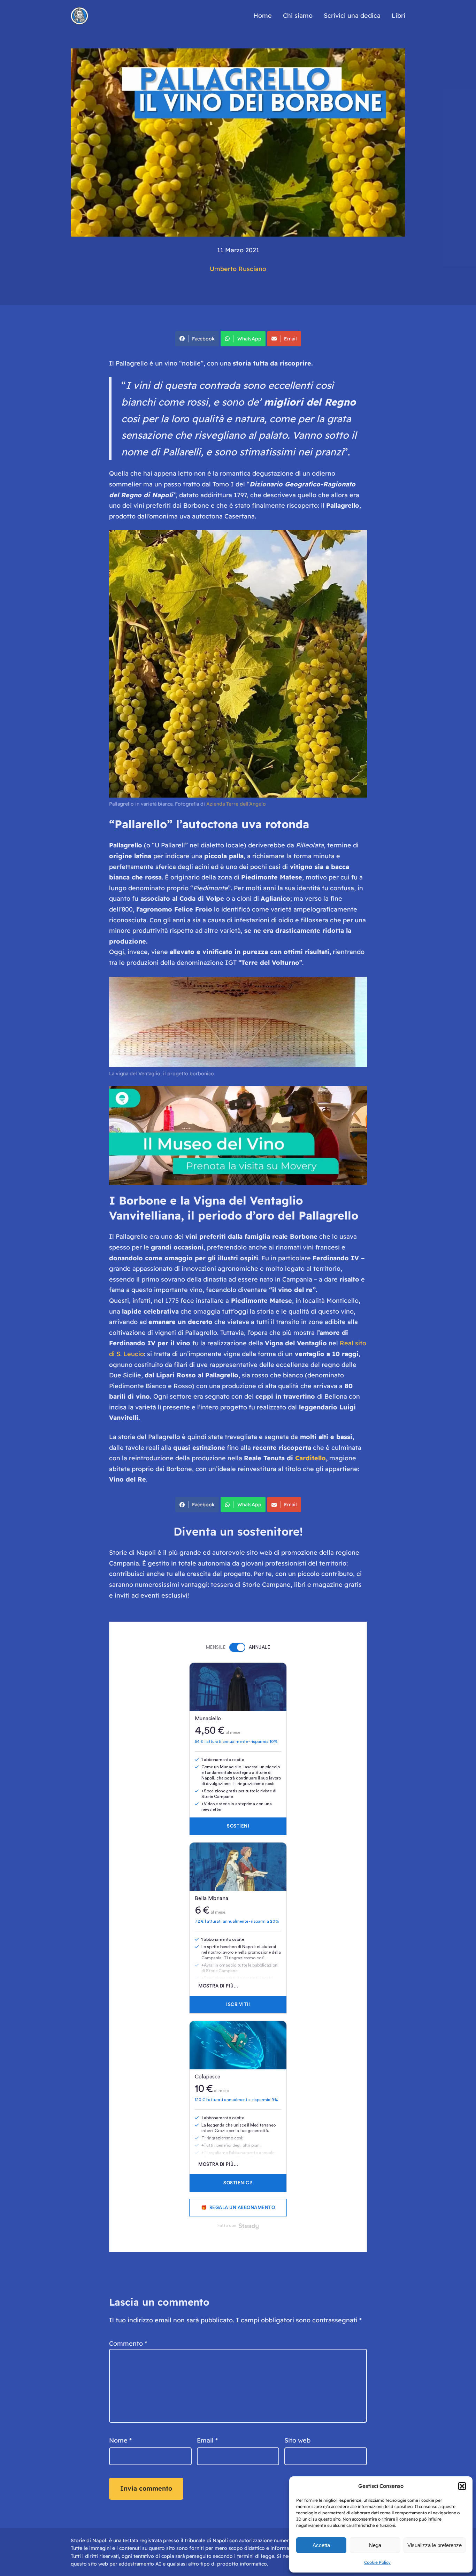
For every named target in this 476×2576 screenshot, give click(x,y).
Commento (128, 2343)
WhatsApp (249, 339)
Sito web (297, 2440)
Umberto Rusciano (238, 269)
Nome (120, 2440)
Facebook (203, 339)
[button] (462, 2486)
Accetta (321, 2545)
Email (290, 339)
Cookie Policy (377, 2562)
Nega (375, 2545)
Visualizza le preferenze (435, 2545)
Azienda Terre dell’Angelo (236, 804)
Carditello (310, 1458)
